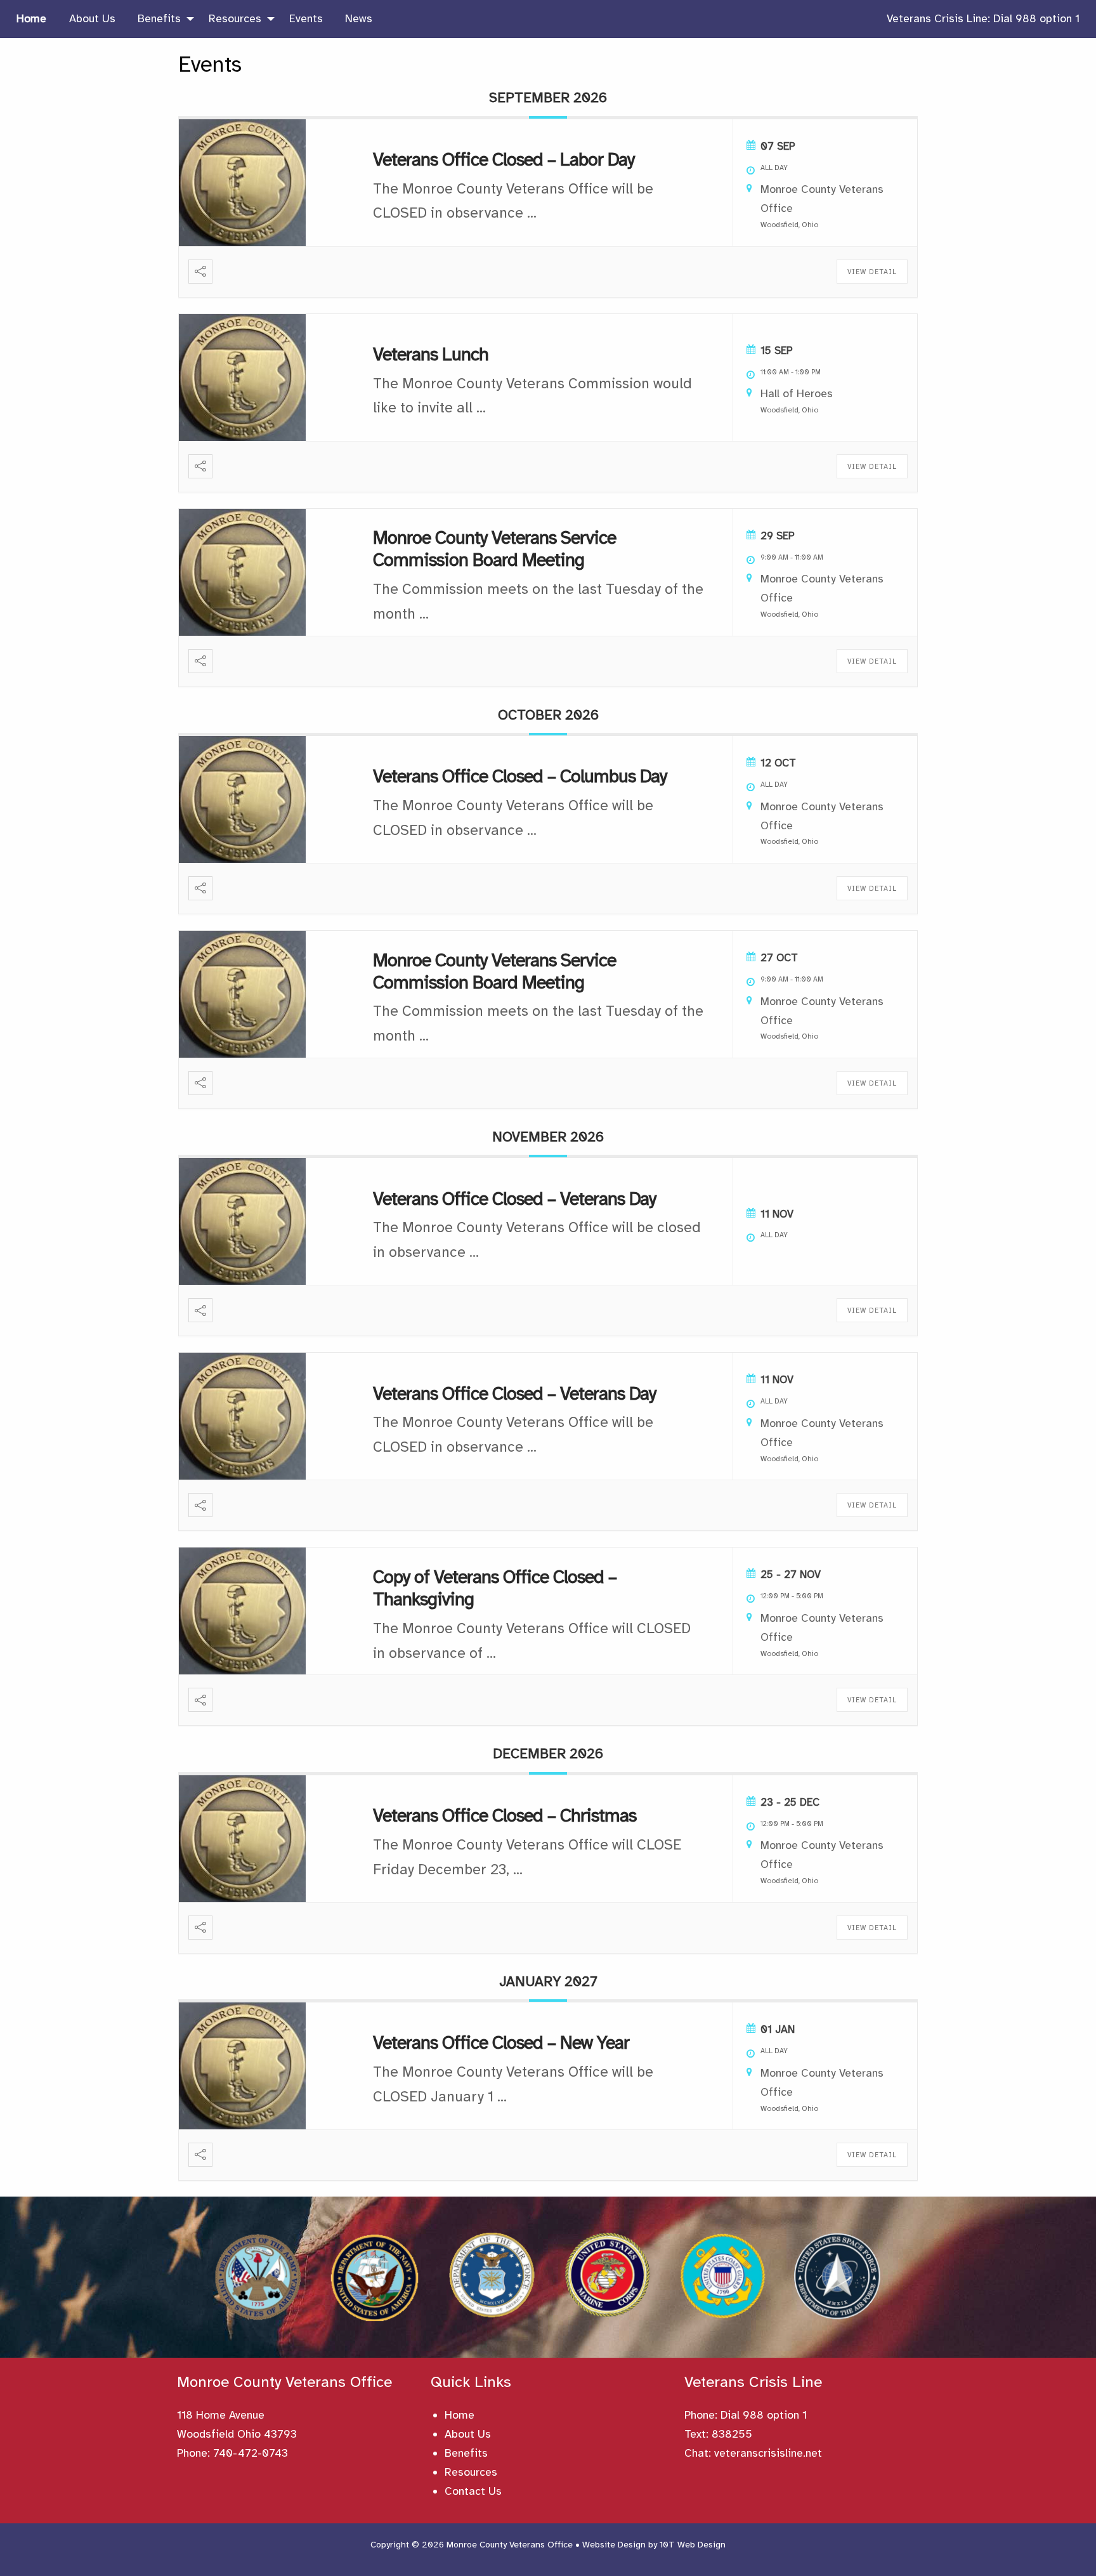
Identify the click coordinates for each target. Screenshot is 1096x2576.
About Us (468, 2434)
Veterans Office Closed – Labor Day (504, 159)
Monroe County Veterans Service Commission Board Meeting (494, 549)
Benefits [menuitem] (159, 18)
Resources (471, 2472)
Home (460, 2415)
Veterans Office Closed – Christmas (505, 1815)
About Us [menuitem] (92, 18)
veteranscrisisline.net (768, 2453)
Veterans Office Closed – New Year (501, 2042)
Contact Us (473, 2491)
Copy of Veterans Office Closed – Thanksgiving (495, 1588)
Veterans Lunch (431, 354)
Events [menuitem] (306, 18)
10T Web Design (693, 2545)
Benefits (466, 2453)
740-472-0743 (251, 2453)
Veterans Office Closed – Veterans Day (514, 1199)
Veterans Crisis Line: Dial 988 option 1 (983, 18)
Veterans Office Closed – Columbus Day (520, 776)
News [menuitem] (359, 18)
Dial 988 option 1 (764, 2415)
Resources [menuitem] (235, 18)
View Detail (872, 272)
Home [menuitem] (31, 18)
